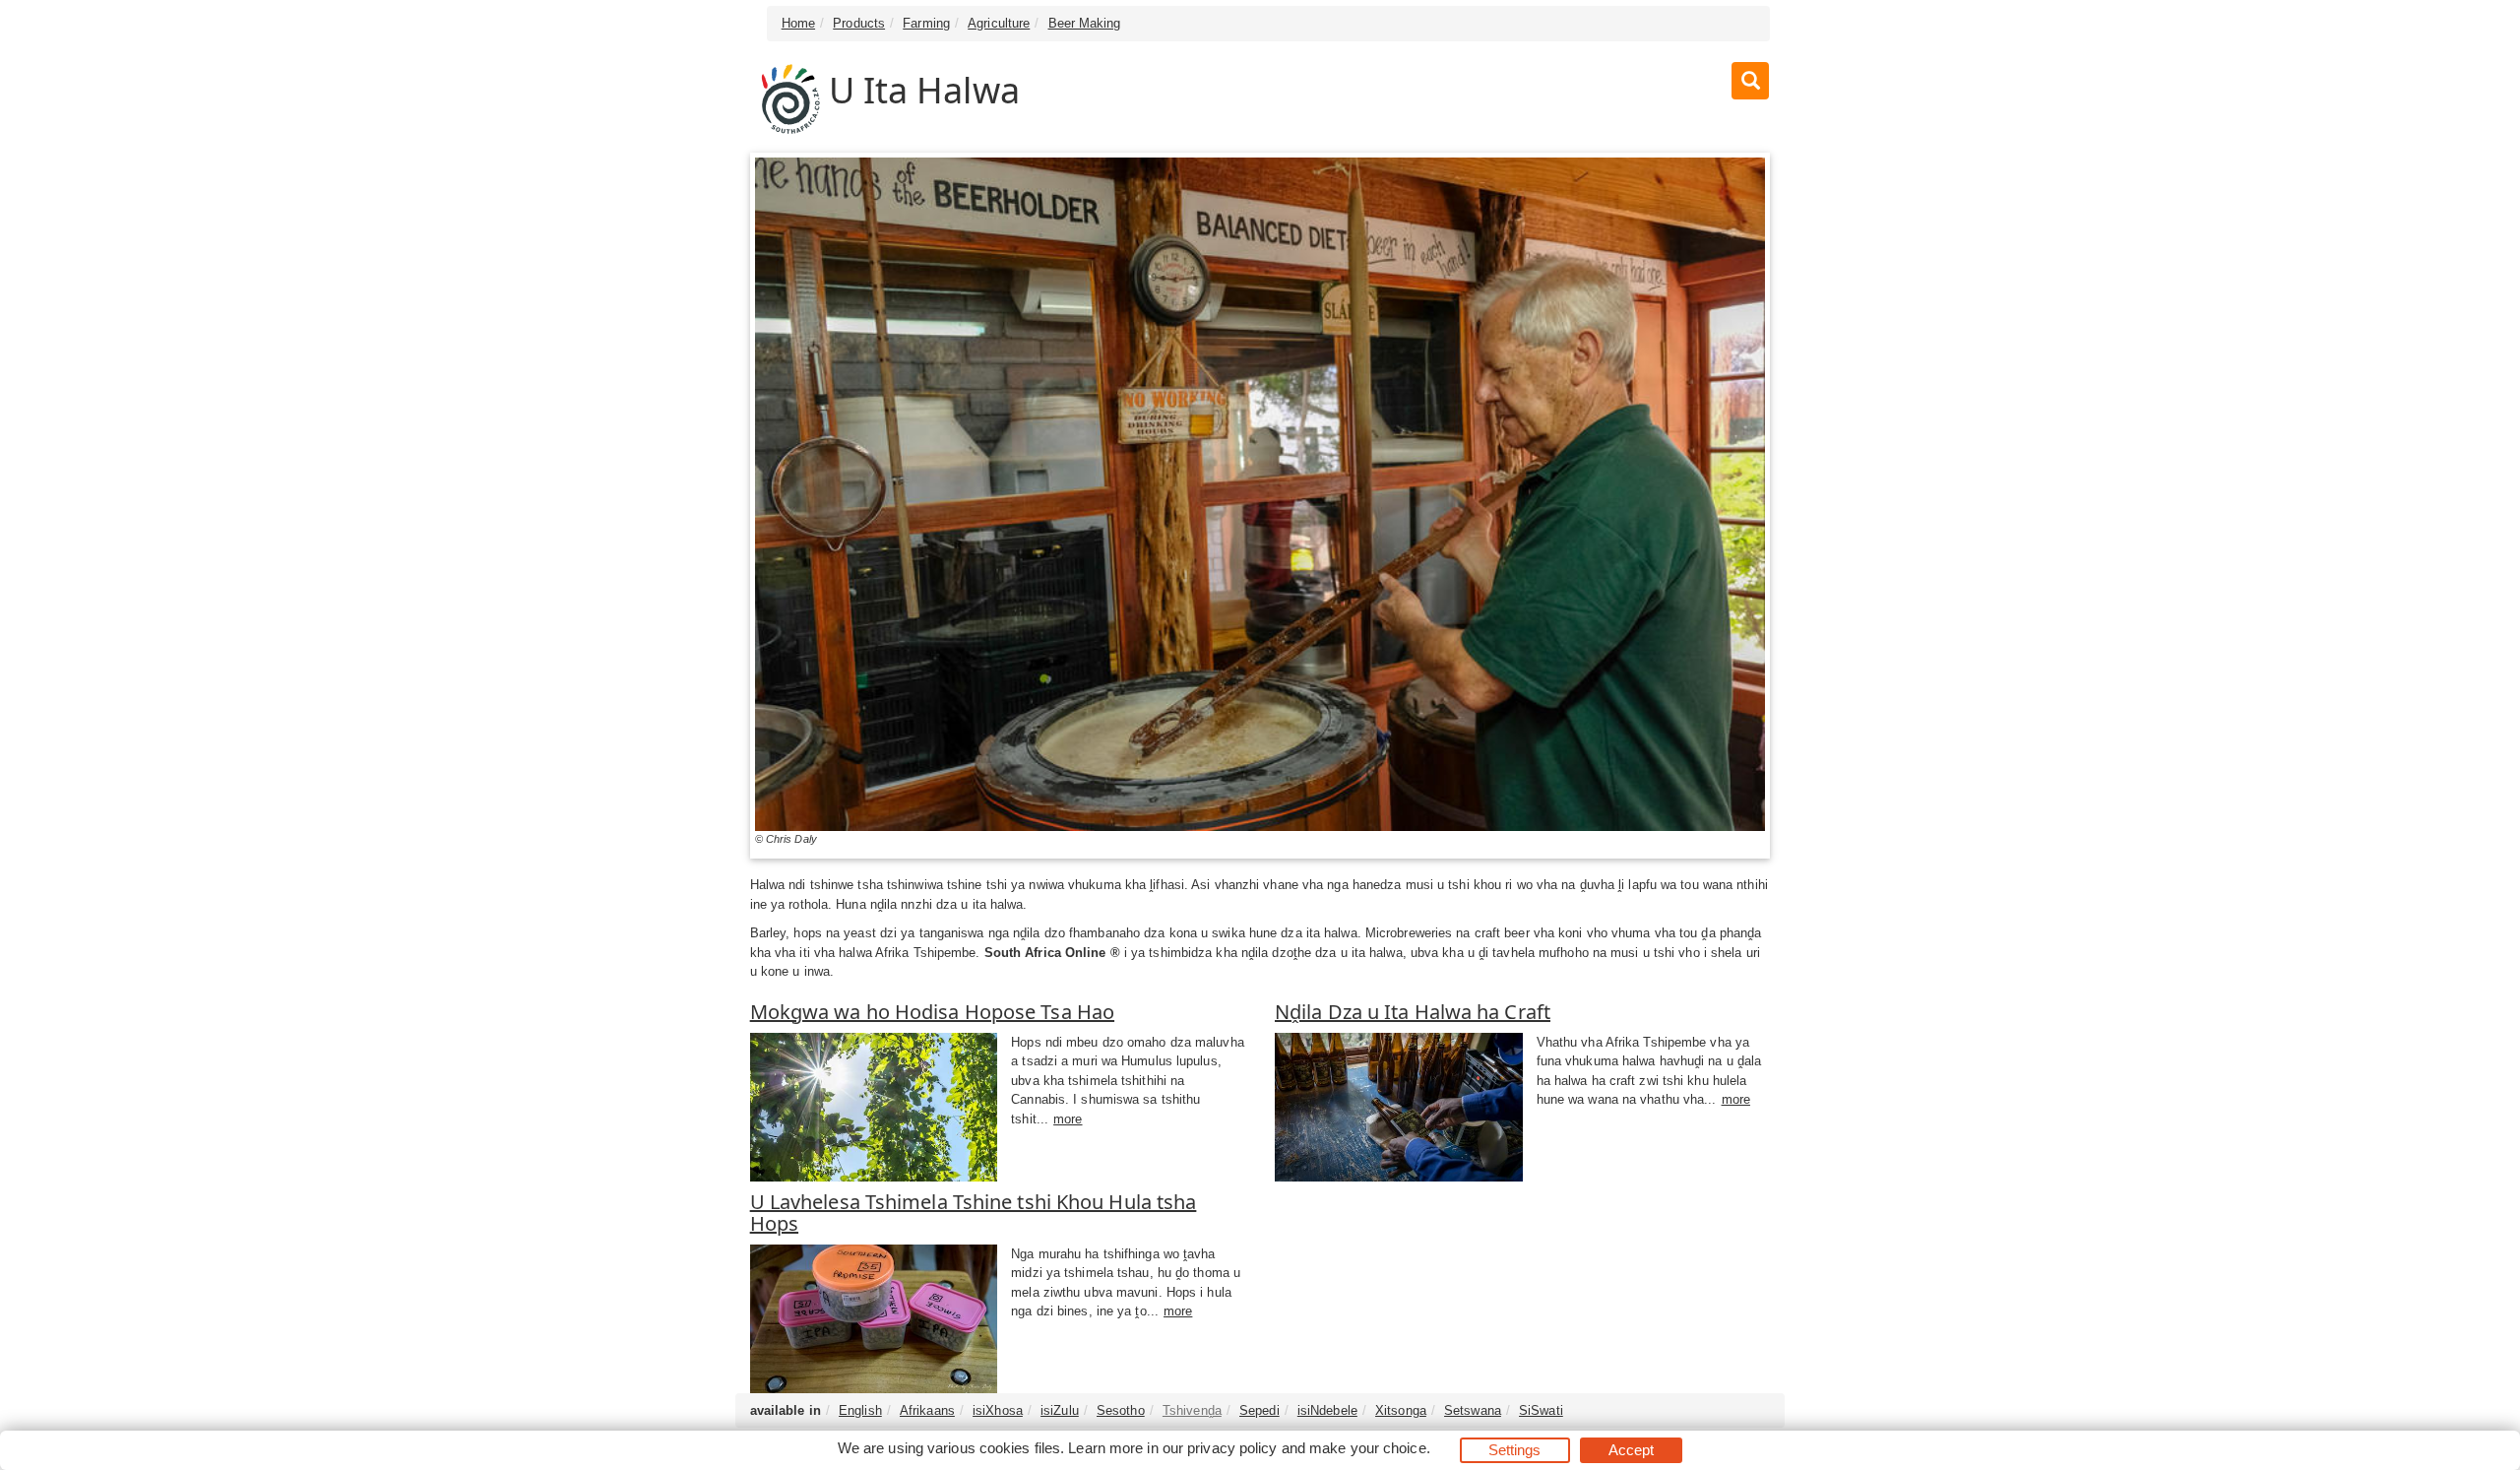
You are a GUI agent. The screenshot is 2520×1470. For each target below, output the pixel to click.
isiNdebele (1327, 1410)
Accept (1632, 1450)
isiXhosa (998, 1410)
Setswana (1473, 1410)
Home (798, 23)
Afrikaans (927, 1410)
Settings (1515, 1450)
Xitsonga (1401, 1410)
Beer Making (1085, 23)
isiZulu (1060, 1410)
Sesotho (1121, 1410)
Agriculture (999, 23)
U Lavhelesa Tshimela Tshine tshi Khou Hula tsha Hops (974, 1213)
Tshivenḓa (1192, 1410)
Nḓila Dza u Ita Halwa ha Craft (1413, 1012)
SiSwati (1541, 1410)
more (1068, 1119)
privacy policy (1232, 1448)
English (860, 1410)
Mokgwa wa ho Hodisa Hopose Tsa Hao (932, 1012)
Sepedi (1260, 1410)
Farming (926, 23)
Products (859, 23)
